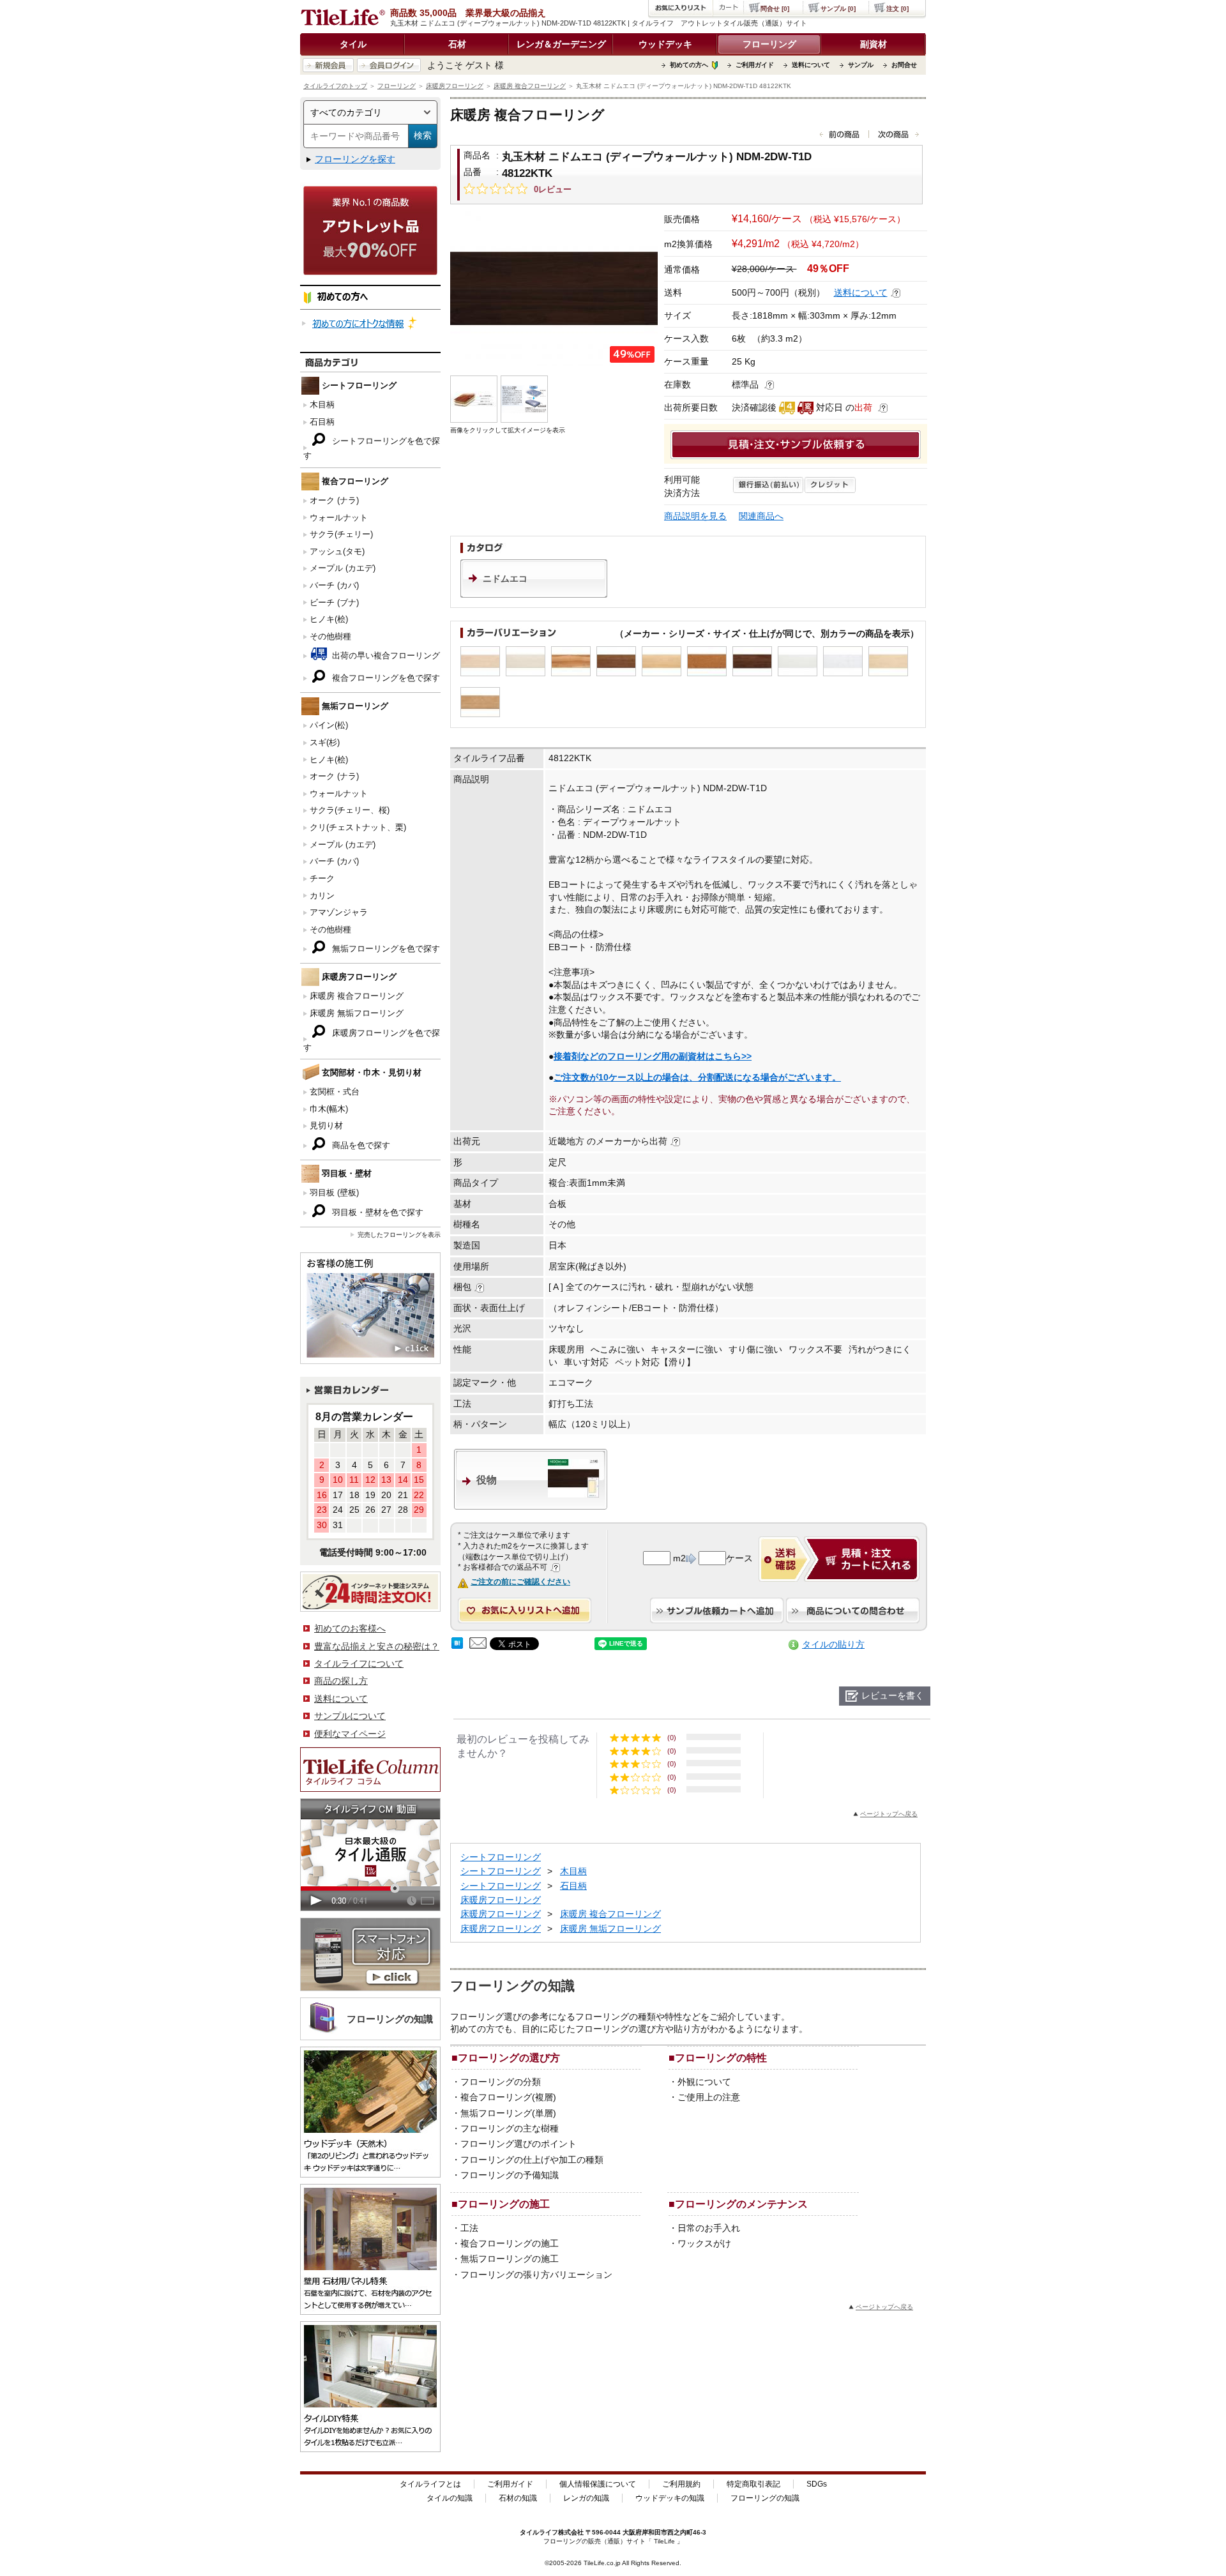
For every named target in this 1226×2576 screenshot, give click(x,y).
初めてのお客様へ (350, 1628)
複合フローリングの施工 (510, 2243)
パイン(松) (329, 725)
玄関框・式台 (335, 1092)
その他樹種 (330, 636)
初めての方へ (689, 65)
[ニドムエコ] (534, 595)
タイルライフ (539, 2532)
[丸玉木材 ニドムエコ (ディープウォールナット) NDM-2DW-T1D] (554, 288)
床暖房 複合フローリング (530, 86)
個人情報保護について (598, 2484)
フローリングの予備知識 (510, 2175)
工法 (469, 2228)
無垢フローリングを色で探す (385, 949)
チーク (322, 878)
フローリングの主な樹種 (510, 2128)
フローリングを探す (355, 159)
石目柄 (322, 422)
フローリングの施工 (504, 2204)
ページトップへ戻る (889, 1814)
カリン (322, 896)
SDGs (817, 2484)
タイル (353, 44)
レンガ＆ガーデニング (561, 44)
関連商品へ (761, 516)
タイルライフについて (359, 1663)
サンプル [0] (838, 9)
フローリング (769, 44)
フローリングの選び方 (509, 2057)
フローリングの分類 (501, 2082)
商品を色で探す (360, 1145)
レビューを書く (893, 1695)
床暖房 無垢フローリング (357, 1013)
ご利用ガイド (755, 65)
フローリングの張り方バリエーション (536, 2275)
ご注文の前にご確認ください (520, 1582)
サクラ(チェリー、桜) (350, 810)
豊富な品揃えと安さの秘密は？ (377, 1646)
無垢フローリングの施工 (510, 2259)
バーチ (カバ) (334, 585)
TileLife (664, 2541)
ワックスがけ (704, 2243)
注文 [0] (897, 9)
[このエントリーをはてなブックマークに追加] (457, 1646)
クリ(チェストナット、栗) (358, 827)
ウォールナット (339, 518)
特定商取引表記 (753, 2484)
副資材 (874, 44)
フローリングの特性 (721, 2057)
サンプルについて (350, 1716)
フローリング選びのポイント (518, 2144)
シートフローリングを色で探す (372, 448)
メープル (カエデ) (343, 568)
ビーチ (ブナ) (334, 602)
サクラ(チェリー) (341, 534)
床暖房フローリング (455, 86)
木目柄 (322, 405)
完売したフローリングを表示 (399, 1235)
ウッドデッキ (665, 44)
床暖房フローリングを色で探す (372, 1040)
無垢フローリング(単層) (508, 2113)
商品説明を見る (695, 516)
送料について (811, 65)
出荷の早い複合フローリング (385, 655)
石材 (457, 44)
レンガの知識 (586, 2498)
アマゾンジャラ (339, 912)
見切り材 (326, 1125)
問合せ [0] (775, 9)
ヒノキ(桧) (329, 619)
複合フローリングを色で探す (385, 678)
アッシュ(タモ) (337, 551)
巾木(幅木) (329, 1109)
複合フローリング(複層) (508, 2097)
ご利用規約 (681, 2484)
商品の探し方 (341, 1681)
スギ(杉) (325, 742)
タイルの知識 (450, 2498)
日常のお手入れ (709, 2228)
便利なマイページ (350, 1734)
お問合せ (904, 65)
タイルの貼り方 (833, 1644)
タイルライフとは (430, 2484)
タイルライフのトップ (335, 86)
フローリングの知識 (765, 2498)
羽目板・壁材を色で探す (376, 1212)
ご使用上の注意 (709, 2097)
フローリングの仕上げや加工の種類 (532, 2160)
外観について (704, 2082)
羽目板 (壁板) (334, 1193)
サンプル (861, 65)
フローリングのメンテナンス (741, 2204)
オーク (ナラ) (334, 500)
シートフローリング (501, 1857)
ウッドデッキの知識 (670, 2498)
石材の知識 (518, 2498)
